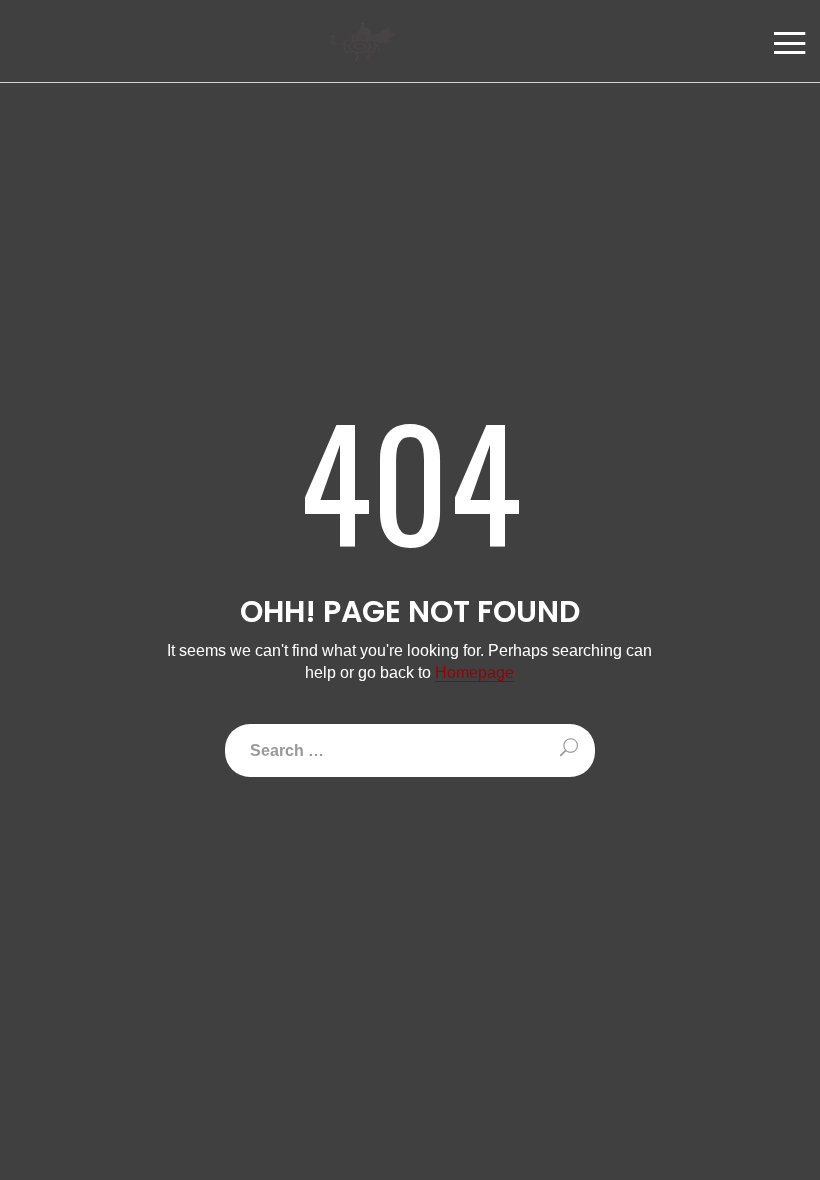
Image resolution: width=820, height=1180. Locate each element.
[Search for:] (410, 750)
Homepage (474, 673)
